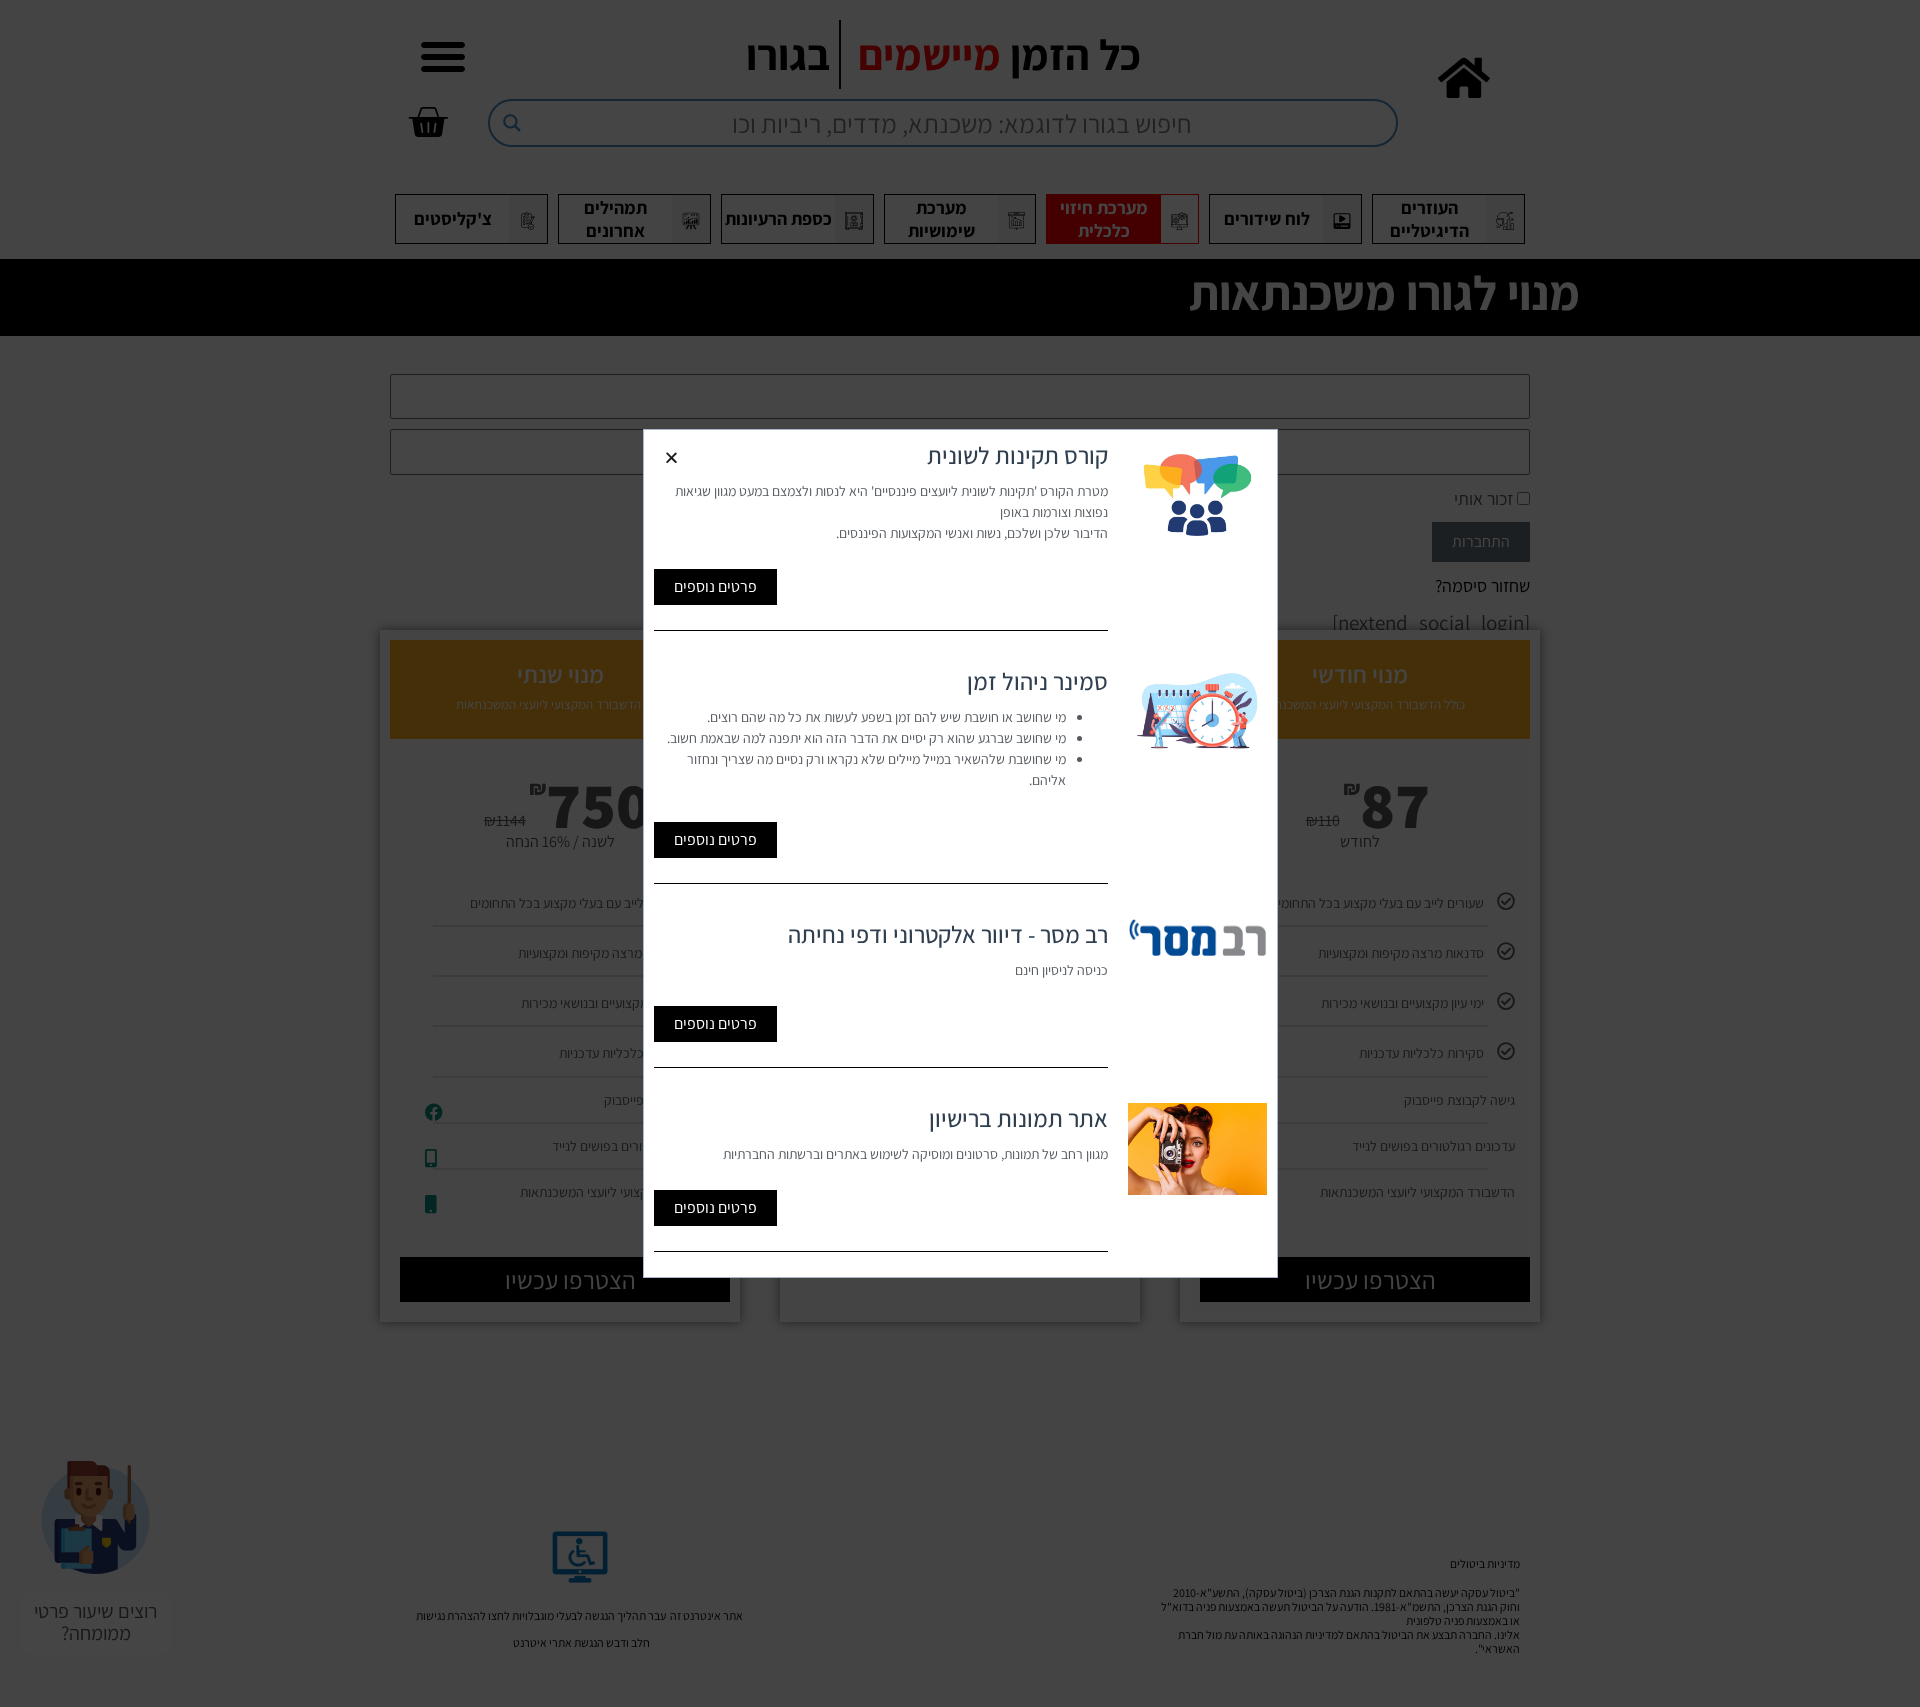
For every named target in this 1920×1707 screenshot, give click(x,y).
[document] (960, 853)
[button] (671, 457)
